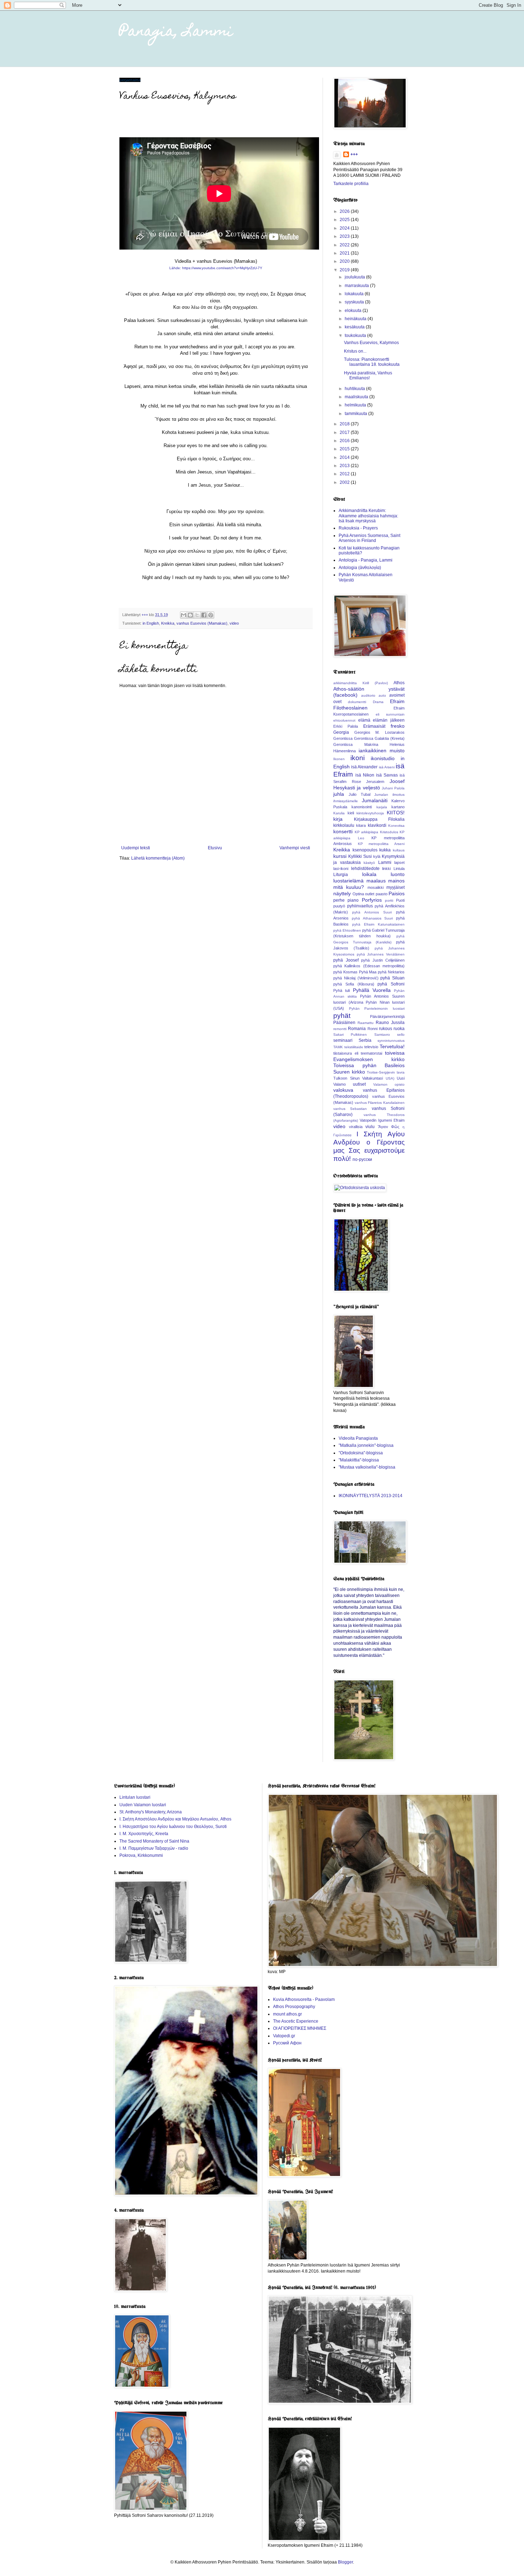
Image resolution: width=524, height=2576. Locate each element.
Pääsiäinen (344, 1023)
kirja (338, 819)
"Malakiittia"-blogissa (359, 1460)
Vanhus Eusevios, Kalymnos (371, 343)
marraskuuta (357, 286)
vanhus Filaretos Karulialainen (380, 1103)
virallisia (356, 1127)
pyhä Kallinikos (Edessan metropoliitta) (369, 966)
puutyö (339, 906)
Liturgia (341, 875)
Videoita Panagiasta (358, 1438)
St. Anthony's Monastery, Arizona (151, 1812)
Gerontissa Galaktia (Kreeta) (379, 738)
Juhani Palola (393, 788)
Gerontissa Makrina (356, 744)
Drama (378, 702)
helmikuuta (356, 405)
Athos (399, 683)
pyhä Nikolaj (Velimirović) (356, 978)
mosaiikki (376, 887)
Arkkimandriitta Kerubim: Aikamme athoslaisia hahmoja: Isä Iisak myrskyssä (368, 516)
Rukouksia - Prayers (358, 528)
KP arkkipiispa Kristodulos (376, 832)
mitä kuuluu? (349, 887)
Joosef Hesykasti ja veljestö (369, 784)
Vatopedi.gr (284, 2036)
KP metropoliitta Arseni (381, 844)
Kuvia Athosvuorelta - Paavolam (304, 1999)
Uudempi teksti (136, 848)
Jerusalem (375, 782)
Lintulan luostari (135, 1797)
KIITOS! (396, 813)
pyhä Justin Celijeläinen (383, 960)
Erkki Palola (346, 726)
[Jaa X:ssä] (197, 615)
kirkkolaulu (344, 825)
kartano (398, 807)
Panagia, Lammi (176, 32)
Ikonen (339, 759)
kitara (361, 825)
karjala (382, 807)
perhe (339, 900)
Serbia (365, 1040)
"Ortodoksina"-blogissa (361, 1453)
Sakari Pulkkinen (350, 1035)
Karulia (339, 813)
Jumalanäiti (375, 800)
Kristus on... (355, 351)
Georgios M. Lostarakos (379, 732)
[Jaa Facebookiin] (204, 615)
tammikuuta (356, 414)
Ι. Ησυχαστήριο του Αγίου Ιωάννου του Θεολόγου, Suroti (173, 1827)
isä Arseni (387, 767)
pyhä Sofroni (391, 984)
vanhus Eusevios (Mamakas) (202, 623)
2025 (345, 220)
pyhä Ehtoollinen (347, 930)
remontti (340, 1029)
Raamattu (366, 1023)
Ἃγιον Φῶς (389, 1127)
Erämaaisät (374, 726)
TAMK (338, 1047)
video (234, 623)
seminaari (343, 1040)
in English (151, 623)
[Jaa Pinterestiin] (211, 615)
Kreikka (168, 623)
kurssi (340, 856)
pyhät (342, 1016)
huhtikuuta (355, 389)
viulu (370, 1127)
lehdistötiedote (365, 869)
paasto (382, 894)
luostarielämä (348, 881)
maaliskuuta (357, 397)
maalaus (376, 881)
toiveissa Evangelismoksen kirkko (369, 1056)
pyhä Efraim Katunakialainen (378, 924)
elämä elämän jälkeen (381, 720)
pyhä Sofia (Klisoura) (354, 984)
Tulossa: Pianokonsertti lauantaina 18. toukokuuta (372, 362)
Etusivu (215, 848)
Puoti (400, 900)
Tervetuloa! (392, 1046)
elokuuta (354, 311)
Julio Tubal (359, 794)
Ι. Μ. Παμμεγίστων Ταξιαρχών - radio (154, 1848)
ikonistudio (383, 758)
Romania (357, 1029)
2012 (345, 474)
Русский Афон (287, 2043)
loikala (369, 874)
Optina (358, 894)
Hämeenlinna (345, 751)
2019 (345, 270)
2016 (345, 441)
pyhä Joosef (346, 960)
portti (389, 900)
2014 (345, 457)
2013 (345, 466)
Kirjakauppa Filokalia (379, 819)
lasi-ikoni (341, 869)
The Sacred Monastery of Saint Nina (154, 1841)
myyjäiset (395, 887)
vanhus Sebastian (350, 1109)
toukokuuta (356, 336)
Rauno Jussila (390, 1023)
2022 (345, 245)
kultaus (399, 850)
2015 (345, 449)
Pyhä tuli (341, 990)
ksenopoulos (365, 850)
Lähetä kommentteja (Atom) (158, 858)
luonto (398, 874)
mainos (396, 881)
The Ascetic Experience (296, 2021)
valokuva (343, 1090)
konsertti (343, 831)
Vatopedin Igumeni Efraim (382, 1120)
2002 (345, 482)
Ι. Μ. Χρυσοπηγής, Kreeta (144, 1834)
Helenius (397, 744)
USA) (390, 1078)
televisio (371, 1047)
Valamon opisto (389, 1084)
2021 (345, 253)
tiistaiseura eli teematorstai (358, 1053)
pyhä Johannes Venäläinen (381, 954)
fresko (398, 726)
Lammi (385, 862)
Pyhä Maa (368, 972)
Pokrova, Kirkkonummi (141, 1855)
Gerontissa (343, 738)
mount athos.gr (287, 2014)
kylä (377, 856)
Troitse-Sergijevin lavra (386, 1072)
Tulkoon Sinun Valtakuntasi (358, 1078)
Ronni (373, 1029)
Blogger (345, 2562)
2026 (345, 211)
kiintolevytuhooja (370, 813)
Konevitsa (396, 826)
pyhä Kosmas (345, 972)
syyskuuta (355, 302)
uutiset (359, 1084)
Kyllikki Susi (360, 856)
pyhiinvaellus (360, 906)
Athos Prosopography (294, 2007)
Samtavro (382, 1035)
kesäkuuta (355, 327)
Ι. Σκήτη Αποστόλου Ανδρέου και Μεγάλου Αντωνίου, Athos (175, 1819)
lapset (399, 862)
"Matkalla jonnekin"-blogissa (366, 1445)
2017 (345, 432)
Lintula (399, 869)
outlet (370, 894)
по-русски (362, 1159)
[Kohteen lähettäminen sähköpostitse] (184, 615)
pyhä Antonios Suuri (372, 912)
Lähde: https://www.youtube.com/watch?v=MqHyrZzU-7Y (216, 268)
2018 (345, 424)
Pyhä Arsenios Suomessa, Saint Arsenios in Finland (369, 538)
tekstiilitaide (354, 1047)
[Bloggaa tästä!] (190, 615)
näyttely (342, 893)
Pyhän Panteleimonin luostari (377, 1008)
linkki (386, 869)
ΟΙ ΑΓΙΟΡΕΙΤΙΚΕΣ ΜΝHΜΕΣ (300, 2028)
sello (401, 1035)
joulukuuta (355, 277)
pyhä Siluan (392, 978)
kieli (351, 813)
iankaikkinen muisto (382, 751)
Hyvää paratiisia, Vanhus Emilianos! (368, 375)
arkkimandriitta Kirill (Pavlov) (361, 683)
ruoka (399, 1029)
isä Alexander (364, 767)
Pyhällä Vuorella (372, 990)
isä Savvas (387, 775)
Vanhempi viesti (295, 848)
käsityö (369, 863)
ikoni (358, 758)
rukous (386, 1029)
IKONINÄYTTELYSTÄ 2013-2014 (371, 1496)
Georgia (341, 732)
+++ (354, 154)
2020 (345, 261)
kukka (385, 850)
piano (353, 900)
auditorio (368, 695)
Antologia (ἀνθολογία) (360, 568)
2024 (345, 228)
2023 (345, 236)
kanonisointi (362, 807)
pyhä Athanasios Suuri (373, 918)
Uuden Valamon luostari (143, 1805)
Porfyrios (372, 900)
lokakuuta (355, 294)
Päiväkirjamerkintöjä (387, 1016)
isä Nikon (365, 775)
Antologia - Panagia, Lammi (366, 560)
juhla (339, 794)
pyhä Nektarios (391, 972)
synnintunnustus (391, 1041)
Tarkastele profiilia (351, 184)
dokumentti (357, 702)
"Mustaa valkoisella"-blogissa (367, 1467)
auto (382, 695)
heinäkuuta (356, 319)
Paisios (397, 893)
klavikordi (377, 825)
